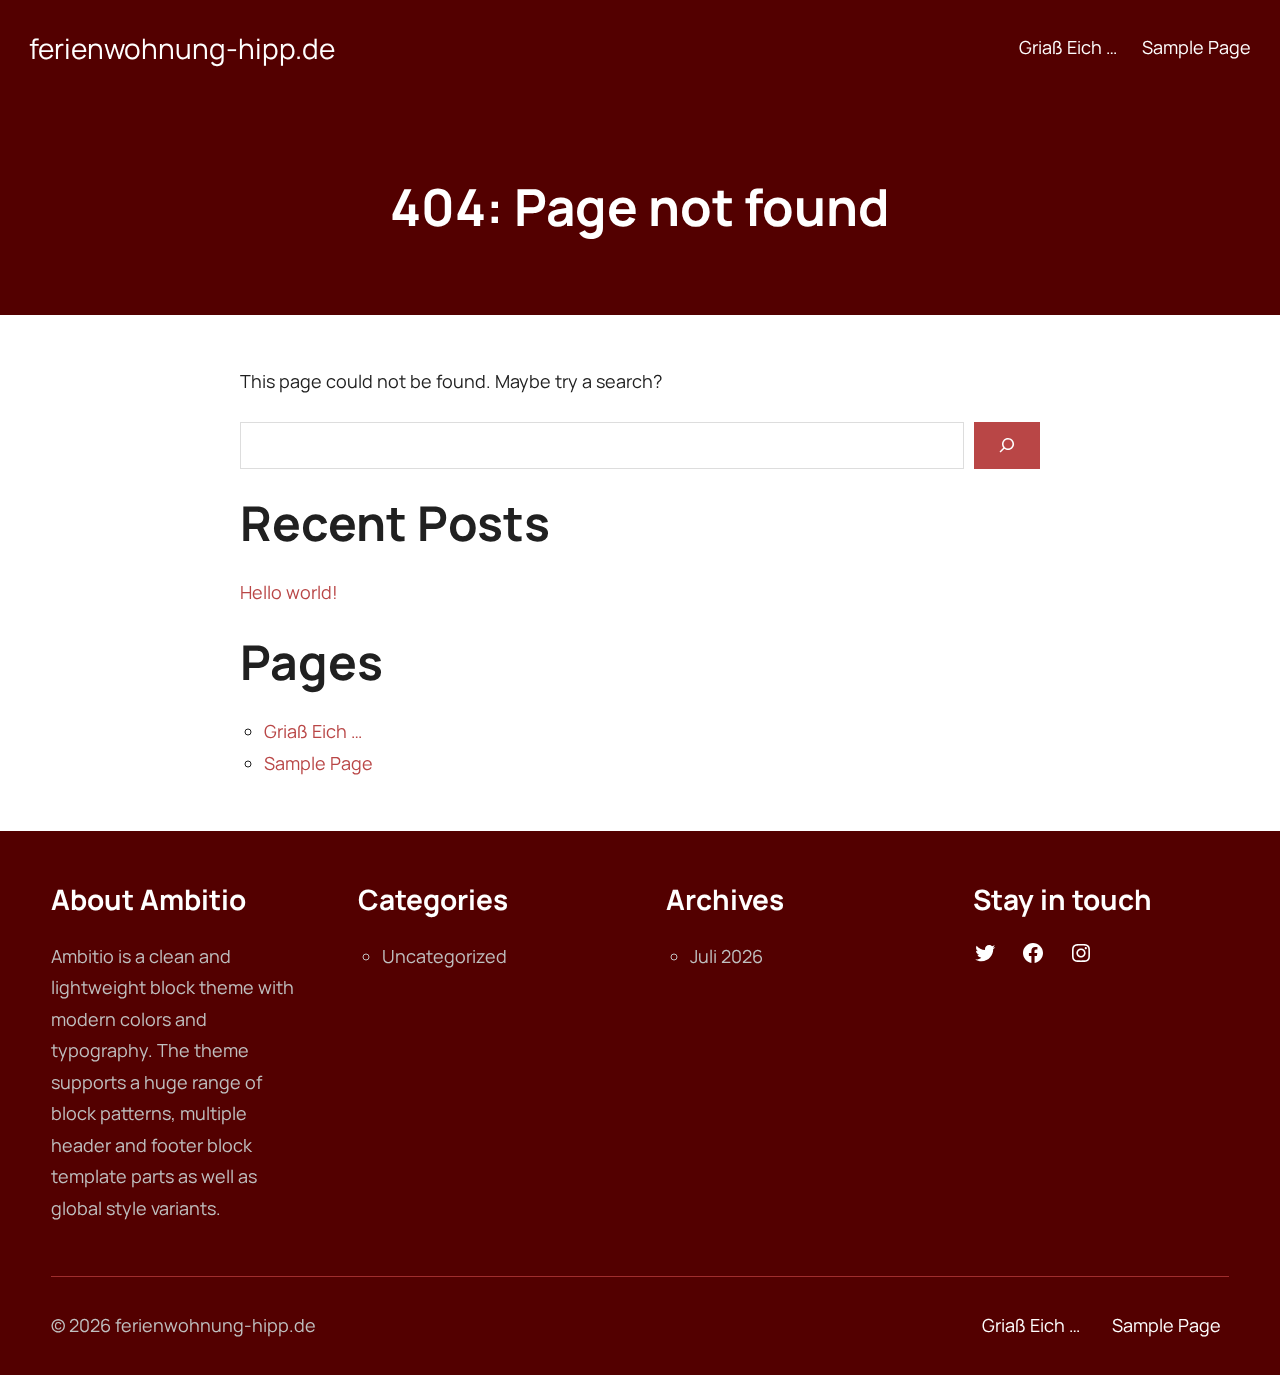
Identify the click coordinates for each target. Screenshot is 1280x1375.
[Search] (1007, 445)
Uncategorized (444, 956)
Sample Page (318, 763)
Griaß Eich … (313, 731)
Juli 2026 (726, 956)
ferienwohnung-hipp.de (182, 48)
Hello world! (289, 592)
